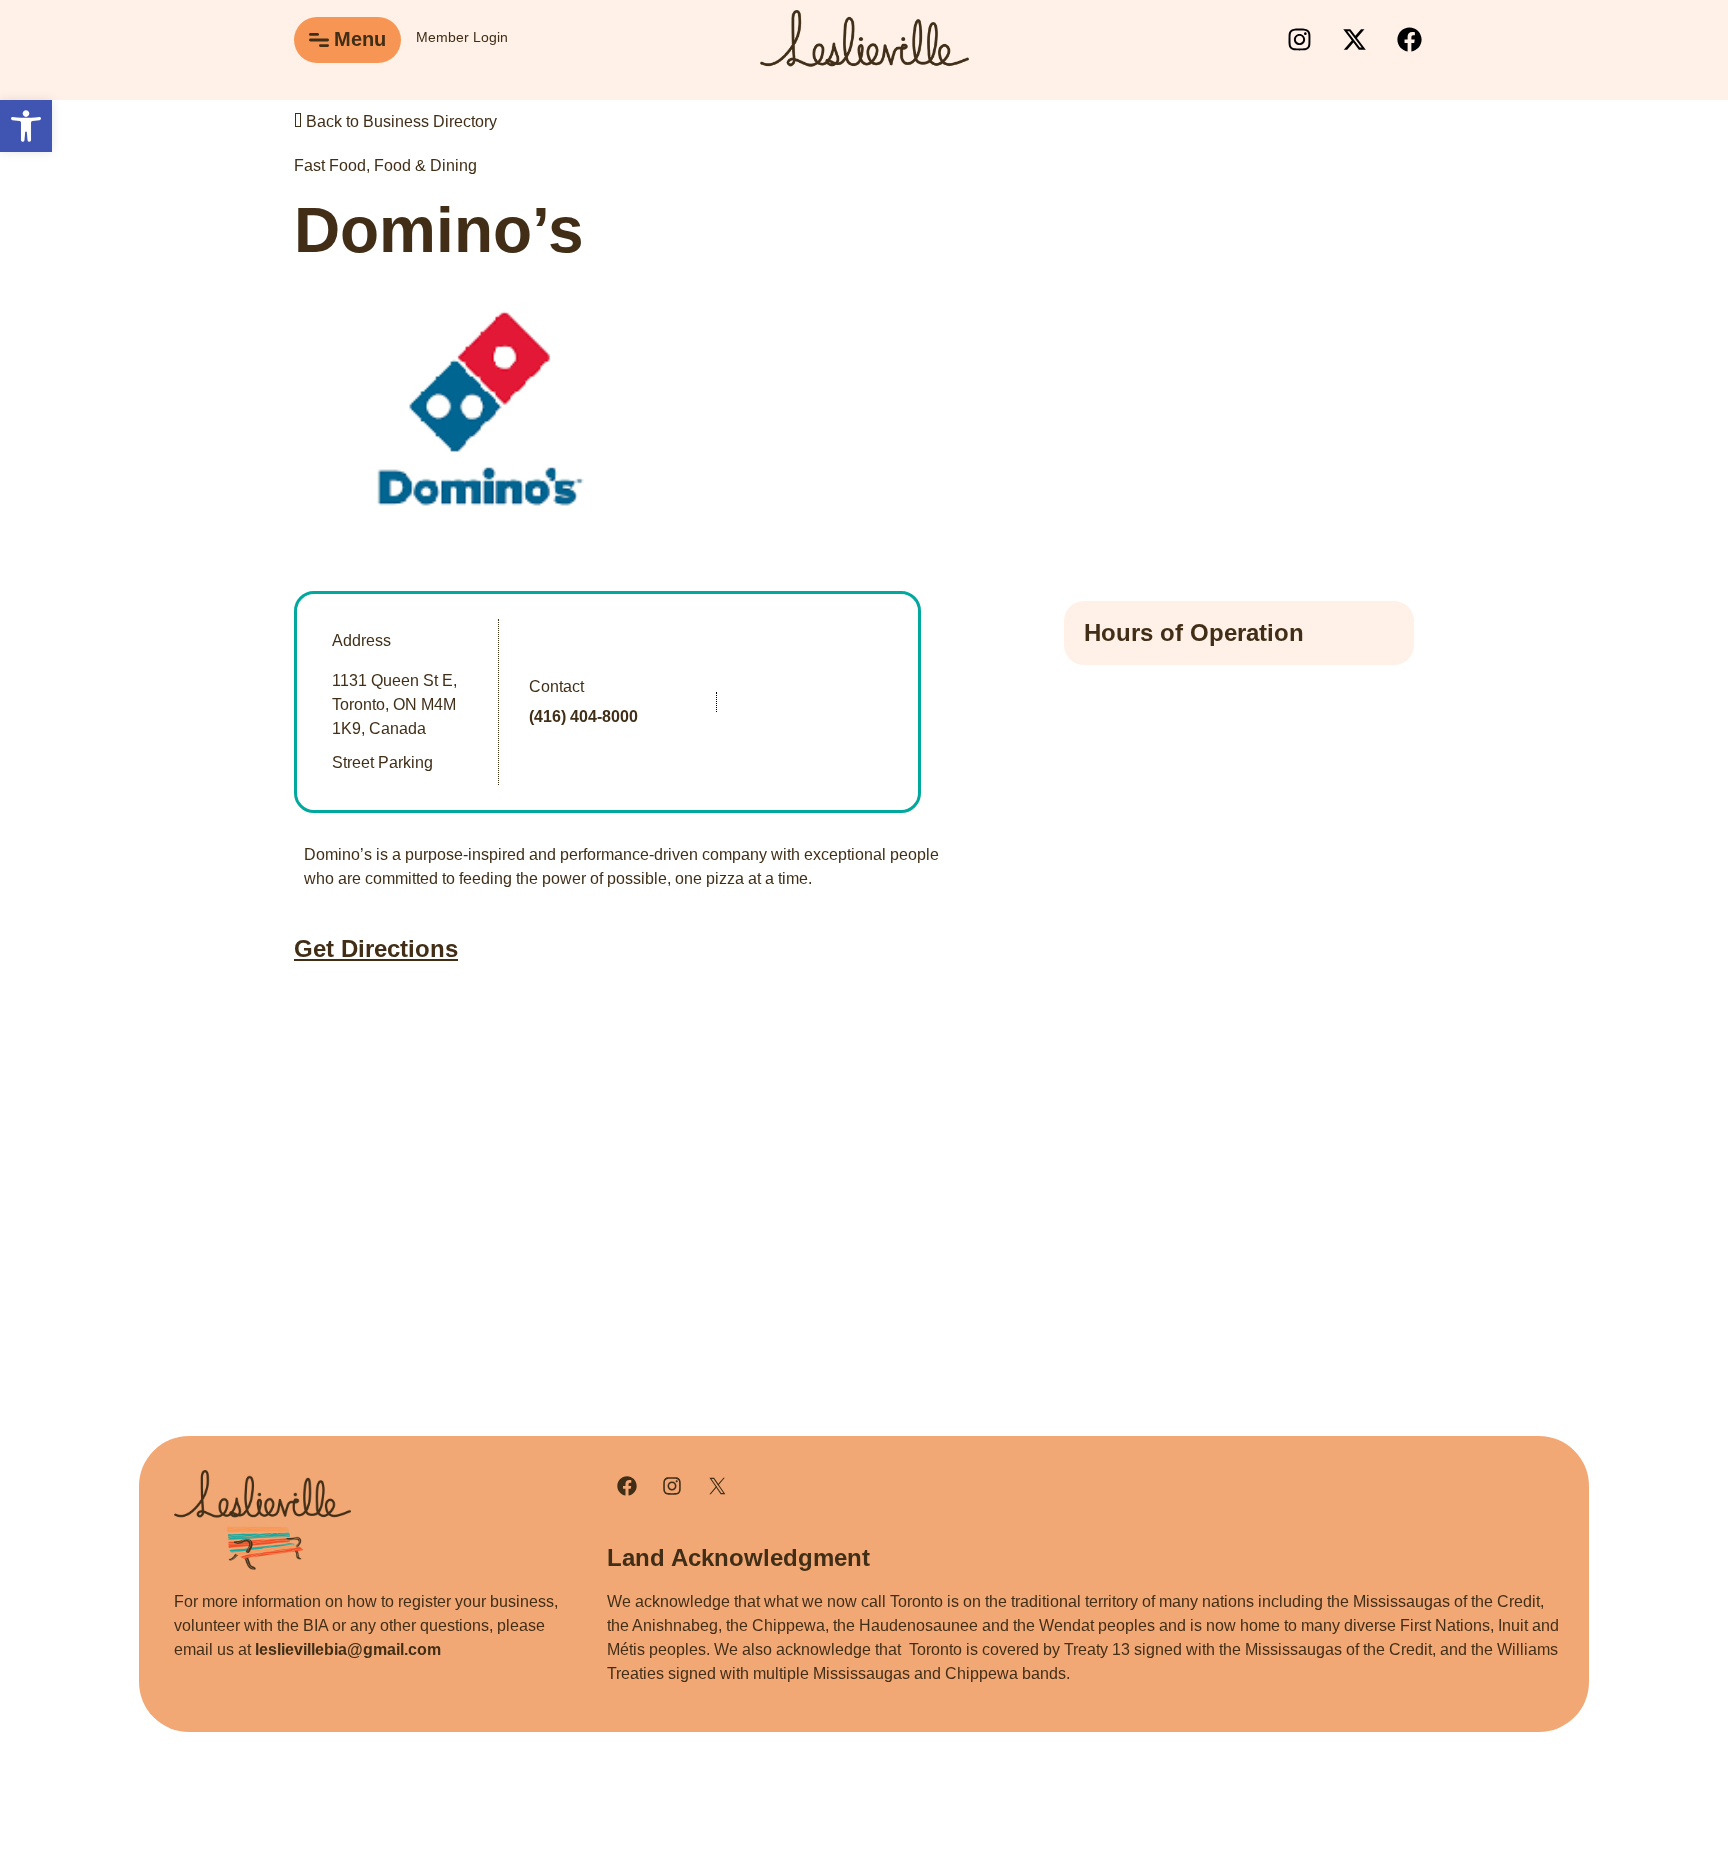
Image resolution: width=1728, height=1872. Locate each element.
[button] (26, 126)
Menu (360, 39)
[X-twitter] (1354, 40)
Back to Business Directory (399, 121)
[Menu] (319, 40)
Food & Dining (425, 165)
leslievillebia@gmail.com (348, 1649)
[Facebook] (1409, 40)
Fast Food (330, 165)
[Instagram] (1299, 40)
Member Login (462, 37)
